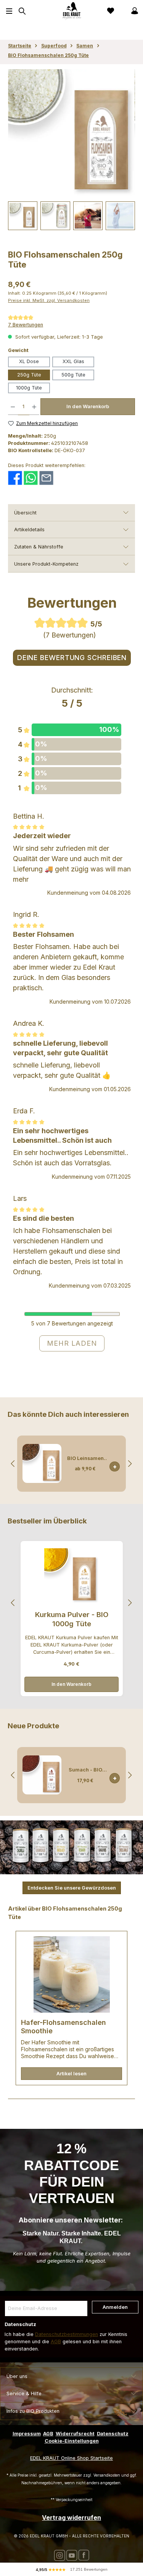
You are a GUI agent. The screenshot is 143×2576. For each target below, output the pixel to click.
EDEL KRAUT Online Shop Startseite (71, 2458)
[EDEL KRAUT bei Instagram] (59, 2555)
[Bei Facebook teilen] (15, 478)
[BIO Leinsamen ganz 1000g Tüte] (42, 1463)
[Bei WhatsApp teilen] (31, 478)
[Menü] (9, 11)
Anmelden (115, 2307)
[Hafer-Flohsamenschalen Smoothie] (71, 1974)
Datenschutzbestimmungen (67, 2334)
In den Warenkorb (88, 406)
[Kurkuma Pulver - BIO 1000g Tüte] (71, 1576)
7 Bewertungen (26, 325)
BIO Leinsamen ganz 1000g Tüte (85, 1458)
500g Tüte (73, 375)
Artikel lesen (71, 2074)
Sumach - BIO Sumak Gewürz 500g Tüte (85, 1770)
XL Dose (29, 361)
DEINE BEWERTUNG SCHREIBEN (72, 658)
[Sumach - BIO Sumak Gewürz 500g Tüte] (42, 1775)
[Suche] (21, 11)
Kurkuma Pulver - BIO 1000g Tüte (72, 1619)
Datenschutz (113, 2434)
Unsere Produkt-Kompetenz (46, 564)
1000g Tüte (29, 388)
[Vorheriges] (13, 1464)
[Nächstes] (130, 1464)
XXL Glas (73, 361)
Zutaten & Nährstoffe (39, 547)
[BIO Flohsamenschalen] (71, 133)
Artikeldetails (29, 530)
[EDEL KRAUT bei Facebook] (84, 2555)
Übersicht (25, 513)
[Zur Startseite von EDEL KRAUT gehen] (72, 11)
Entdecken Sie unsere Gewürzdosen (72, 1888)
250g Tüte (29, 375)
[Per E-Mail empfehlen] (46, 478)
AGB (56, 2342)
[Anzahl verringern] (13, 407)
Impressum (27, 2434)
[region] (71, 149)
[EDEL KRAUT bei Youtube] (72, 2555)
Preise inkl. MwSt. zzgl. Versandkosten (49, 300)
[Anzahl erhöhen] (34, 407)
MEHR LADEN (72, 1343)
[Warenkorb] (122, 11)
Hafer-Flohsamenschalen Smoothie (63, 2027)
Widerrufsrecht (75, 2434)
